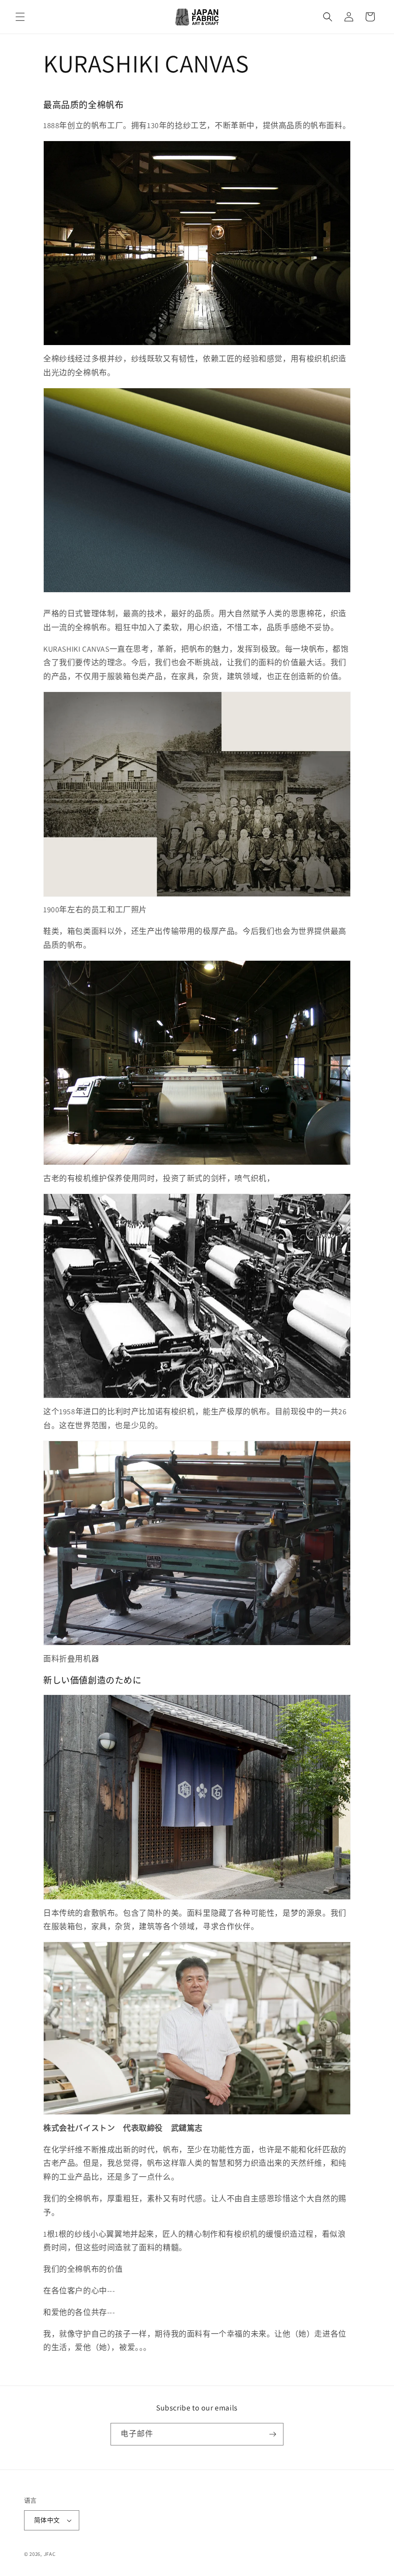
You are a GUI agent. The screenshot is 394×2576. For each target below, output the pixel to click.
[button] (20, 17)
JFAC (50, 2554)
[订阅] (272, 2434)
